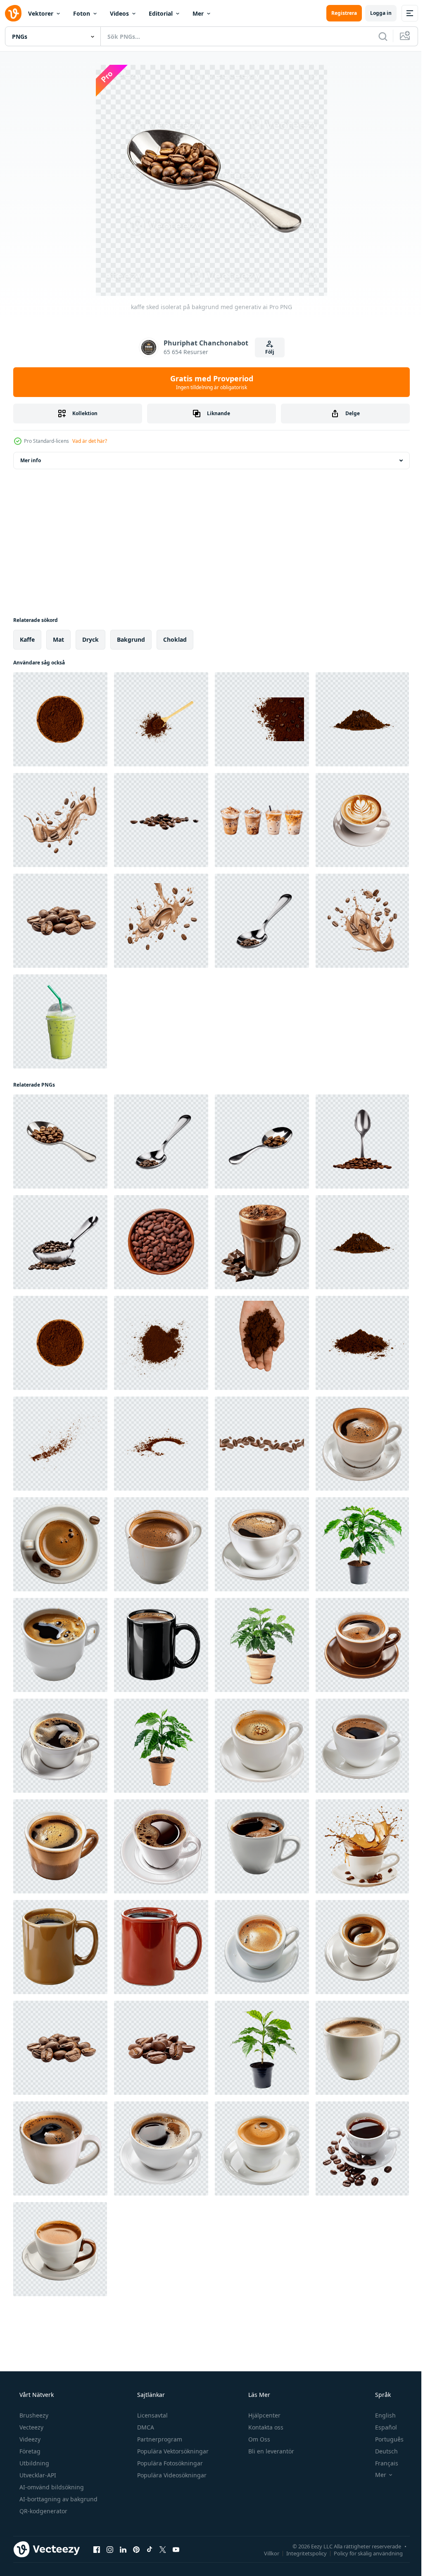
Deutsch (381, 2451)
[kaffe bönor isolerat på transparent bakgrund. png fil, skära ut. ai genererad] (60, 921)
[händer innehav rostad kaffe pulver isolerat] (262, 1343)
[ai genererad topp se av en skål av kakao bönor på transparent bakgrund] (161, 1242)
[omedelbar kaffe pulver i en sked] (161, 719)
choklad (175, 639)
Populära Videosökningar (171, 2475)
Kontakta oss (265, 2427)
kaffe (27, 639)
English (380, 2415)
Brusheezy (33, 2415)
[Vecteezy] (13, 13)
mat (58, 639)
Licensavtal (152, 2415)
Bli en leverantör (270, 2451)
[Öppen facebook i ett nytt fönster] (97, 2549)
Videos (119, 13)
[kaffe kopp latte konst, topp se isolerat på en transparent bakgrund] (362, 820)
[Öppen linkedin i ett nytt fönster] (123, 2549)
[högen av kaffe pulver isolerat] (362, 719)
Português (384, 2439)
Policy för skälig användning (362, 2553)
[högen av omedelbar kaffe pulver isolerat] (161, 1343)
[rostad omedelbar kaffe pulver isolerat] (60, 1444)
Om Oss (258, 2439)
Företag (29, 2451)
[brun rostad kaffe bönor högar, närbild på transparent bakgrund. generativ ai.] (161, 820)
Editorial (161, 13)
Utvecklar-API (37, 2475)
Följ (266, 352)
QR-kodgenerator (43, 2511)
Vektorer (41, 13)
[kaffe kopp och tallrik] (60, 1544)
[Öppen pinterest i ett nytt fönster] (136, 2549)
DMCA (145, 2427)
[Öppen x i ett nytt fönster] (163, 2549)
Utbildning (33, 2463)
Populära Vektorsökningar (172, 2451)
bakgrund (131, 639)
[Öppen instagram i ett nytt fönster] (110, 2549)
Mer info (31, 460)
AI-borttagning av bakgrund (58, 2499)
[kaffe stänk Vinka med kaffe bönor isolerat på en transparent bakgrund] (60, 820)
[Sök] (377, 36)
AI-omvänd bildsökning (51, 2487)
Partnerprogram (159, 2439)
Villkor (265, 2553)
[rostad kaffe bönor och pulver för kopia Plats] (262, 719)
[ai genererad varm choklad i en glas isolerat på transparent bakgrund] (262, 1242)
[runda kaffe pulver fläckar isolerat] (161, 1444)
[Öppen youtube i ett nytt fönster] (176, 2549)
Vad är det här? (90, 441)
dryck (90, 639)
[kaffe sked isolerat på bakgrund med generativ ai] (262, 921)
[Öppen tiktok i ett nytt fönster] (150, 2549)
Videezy (29, 2439)
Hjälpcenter (264, 2415)
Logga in (375, 13)
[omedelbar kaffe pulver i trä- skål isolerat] (60, 719)
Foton (82, 13)
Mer (198, 13)
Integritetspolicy (300, 2553)
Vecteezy (31, 2427)
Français (381, 2463)
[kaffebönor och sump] (362, 1444)
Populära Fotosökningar (169, 2463)
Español (381, 2427)
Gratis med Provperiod (208, 382)
